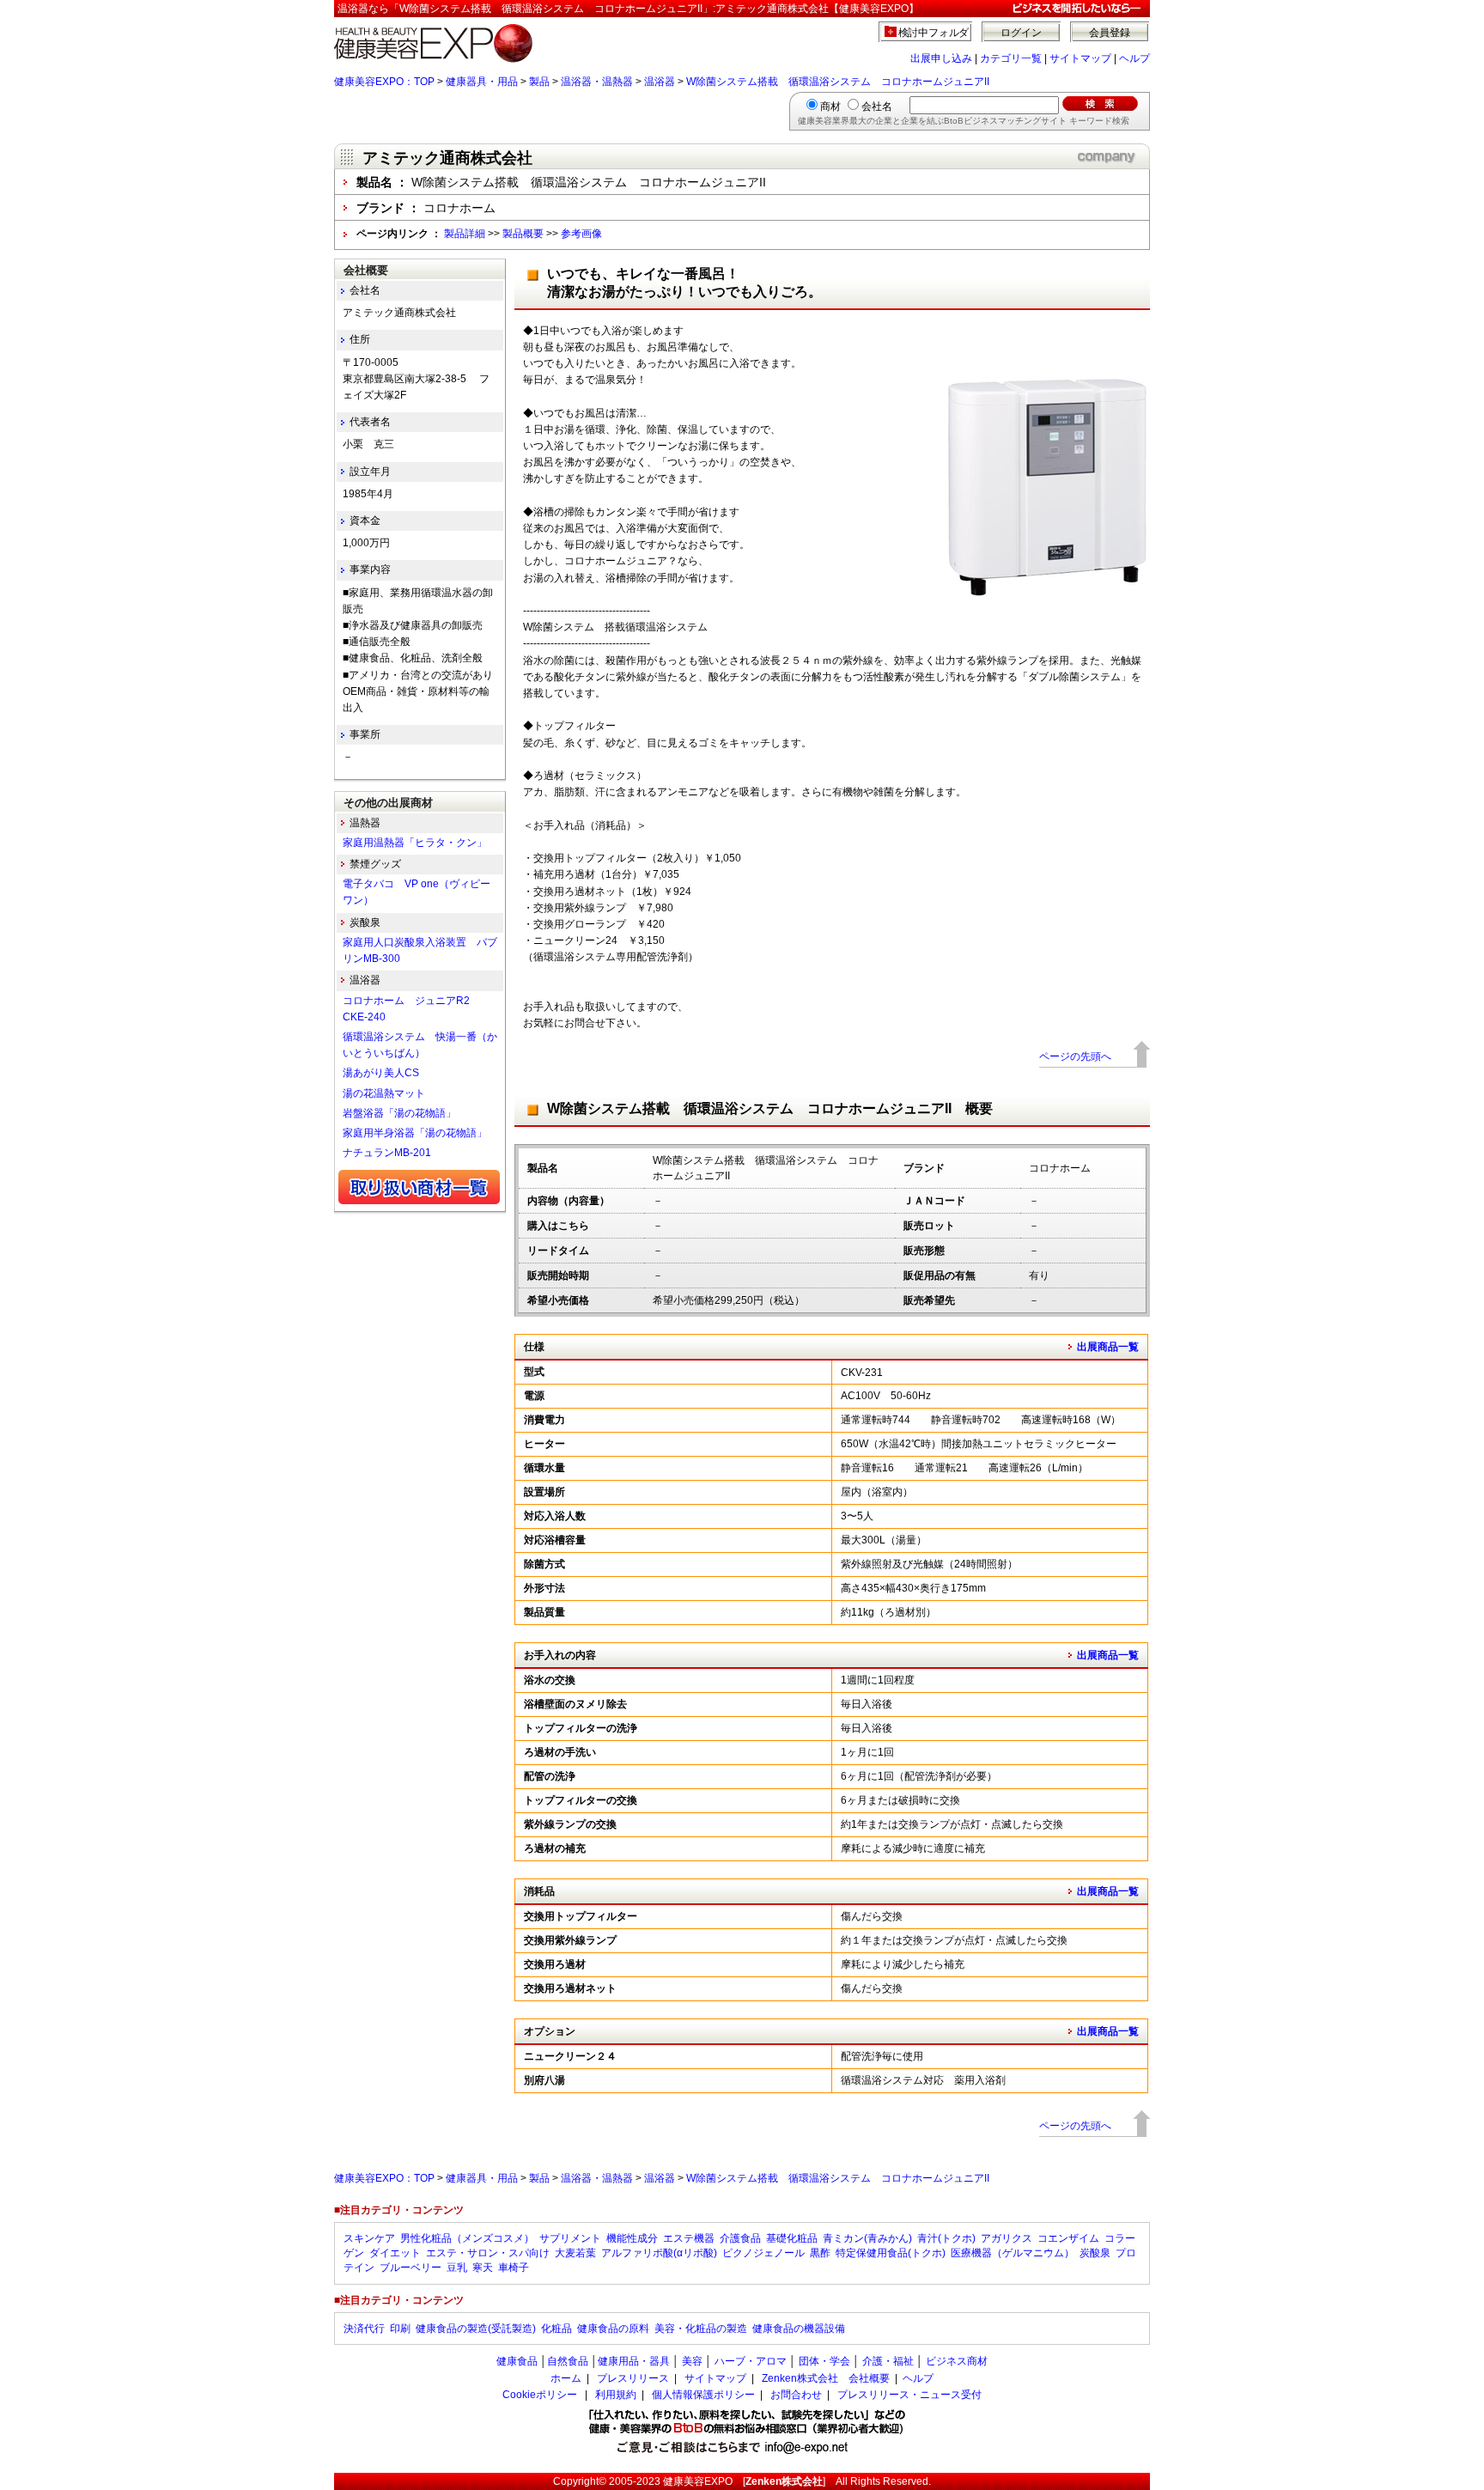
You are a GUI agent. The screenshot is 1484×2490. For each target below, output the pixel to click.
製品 (539, 82)
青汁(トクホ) (946, 2238)
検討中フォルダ (934, 33)
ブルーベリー (411, 2268)
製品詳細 (465, 234)
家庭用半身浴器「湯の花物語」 (415, 1133)
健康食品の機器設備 (799, 2329)
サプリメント (570, 2238)
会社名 (877, 107)
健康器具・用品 (482, 82)
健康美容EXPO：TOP (384, 82)
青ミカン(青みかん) (867, 2238)
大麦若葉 (575, 2253)
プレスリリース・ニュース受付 (909, 2395)
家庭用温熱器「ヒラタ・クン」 (415, 843)
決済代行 (364, 2329)
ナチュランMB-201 (387, 1153)
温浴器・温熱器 (597, 82)
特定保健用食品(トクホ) (891, 2253)
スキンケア (369, 2238)
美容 (692, 2361)
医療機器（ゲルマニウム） (1013, 2253)
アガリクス (1007, 2238)
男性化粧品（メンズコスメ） (467, 2238)
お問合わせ (796, 2395)
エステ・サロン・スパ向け (488, 2253)
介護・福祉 (888, 2361)
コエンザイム (1068, 2238)
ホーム (566, 2378)
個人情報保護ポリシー (703, 2395)
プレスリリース (633, 2378)
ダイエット (395, 2253)
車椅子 (514, 2268)
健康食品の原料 (613, 2329)
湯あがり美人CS (381, 1073)
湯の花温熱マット (384, 1093)
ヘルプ (1134, 58)
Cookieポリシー (540, 2395)
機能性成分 (632, 2238)
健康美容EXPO (698, 2481)
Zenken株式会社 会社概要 (826, 2378)
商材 (830, 107)
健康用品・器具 (634, 2361)
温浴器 (660, 82)
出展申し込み (941, 58)
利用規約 (616, 2395)
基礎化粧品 (792, 2238)
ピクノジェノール (763, 2253)
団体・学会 (824, 2361)
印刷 (400, 2329)
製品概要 (523, 234)
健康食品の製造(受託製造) (476, 2329)
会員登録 (1110, 33)
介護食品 (740, 2238)
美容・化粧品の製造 (701, 2329)
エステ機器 (689, 2238)
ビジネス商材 (957, 2361)
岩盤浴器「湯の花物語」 (399, 1113)
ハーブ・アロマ (751, 2361)
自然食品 (568, 2361)
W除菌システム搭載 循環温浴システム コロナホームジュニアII (838, 82)
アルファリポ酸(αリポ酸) (659, 2253)
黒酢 (820, 2253)
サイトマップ (1080, 58)
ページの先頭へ (1075, 1056)
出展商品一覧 (1108, 1347)
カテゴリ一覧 (1011, 58)
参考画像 (581, 234)
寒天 (483, 2268)
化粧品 (556, 2329)
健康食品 (517, 2361)
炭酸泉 (1095, 2253)
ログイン (1021, 33)
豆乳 (457, 2268)
